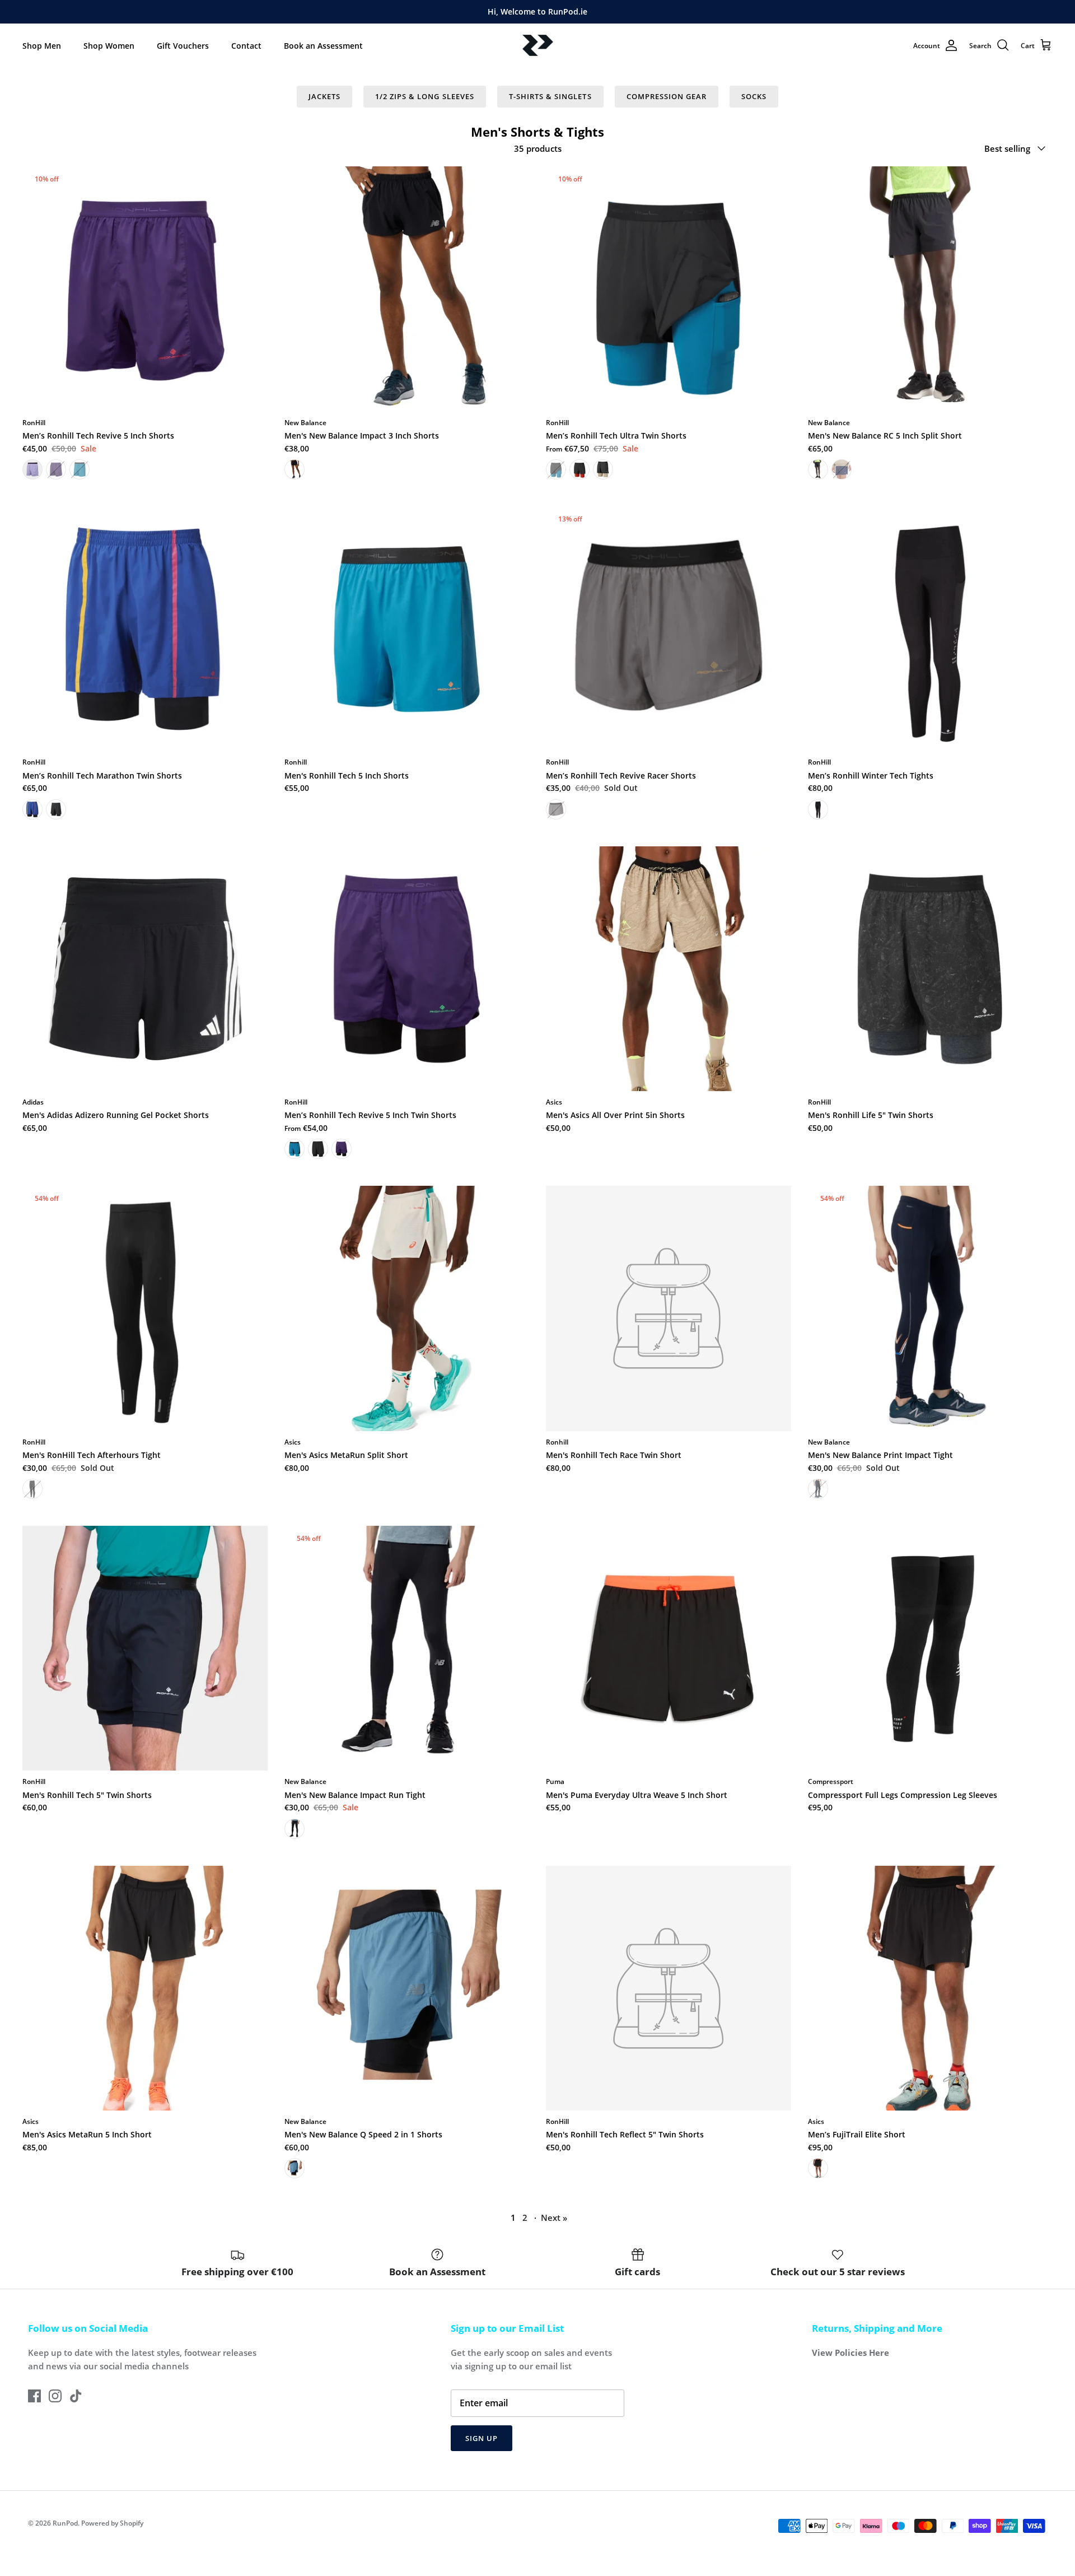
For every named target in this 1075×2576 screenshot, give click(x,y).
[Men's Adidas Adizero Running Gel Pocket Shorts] (145, 969)
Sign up (482, 2438)
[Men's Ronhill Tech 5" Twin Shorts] (145, 1648)
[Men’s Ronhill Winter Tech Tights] (931, 629)
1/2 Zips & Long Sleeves (425, 96)
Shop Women (109, 46)
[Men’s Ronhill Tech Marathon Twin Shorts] (145, 629)
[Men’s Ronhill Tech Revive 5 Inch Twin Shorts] (407, 969)
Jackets (324, 96)
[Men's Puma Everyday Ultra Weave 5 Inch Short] (669, 1648)
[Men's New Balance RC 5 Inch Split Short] (931, 289)
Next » (554, 2218)
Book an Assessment (323, 46)
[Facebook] (34, 2396)
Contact (246, 46)
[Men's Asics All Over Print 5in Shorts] (669, 969)
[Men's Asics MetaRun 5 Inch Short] (145, 1988)
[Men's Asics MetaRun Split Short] (407, 1308)
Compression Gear (667, 96)
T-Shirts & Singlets (550, 96)
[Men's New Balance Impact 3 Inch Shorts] (407, 289)
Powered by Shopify (112, 2523)
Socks (754, 96)
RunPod (65, 2523)
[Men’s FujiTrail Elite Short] (931, 1988)
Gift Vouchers (183, 46)
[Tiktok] (76, 2396)
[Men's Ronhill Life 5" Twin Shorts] (931, 969)
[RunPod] (538, 46)
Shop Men (42, 46)
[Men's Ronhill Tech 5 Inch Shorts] (407, 629)
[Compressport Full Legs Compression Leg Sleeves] (931, 1648)
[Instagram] (55, 2396)
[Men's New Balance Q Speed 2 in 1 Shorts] (407, 1988)
